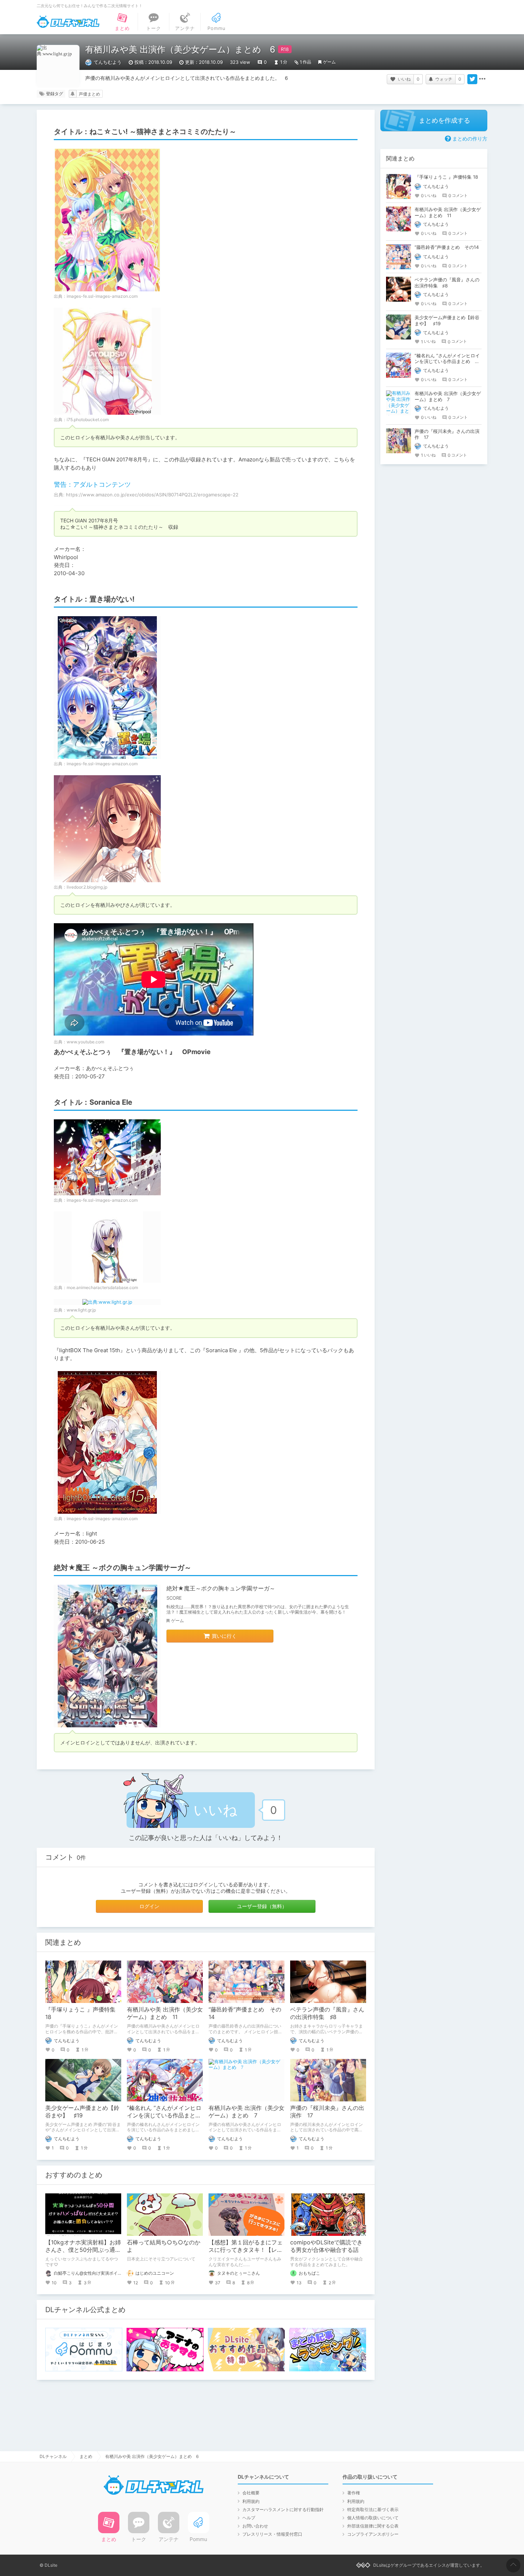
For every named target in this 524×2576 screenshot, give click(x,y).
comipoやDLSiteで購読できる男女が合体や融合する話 (326, 2246)
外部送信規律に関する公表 (373, 2526)
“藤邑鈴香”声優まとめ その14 (447, 247)
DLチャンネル (68, 22)
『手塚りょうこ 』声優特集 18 (446, 177)
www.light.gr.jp (81, 1310)
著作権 (354, 2493)
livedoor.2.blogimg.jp (87, 887)
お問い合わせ (255, 2526)
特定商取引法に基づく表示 (373, 2509)
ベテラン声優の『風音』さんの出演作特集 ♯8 (327, 2013)
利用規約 (251, 2501)
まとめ (86, 2456)
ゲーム (329, 62)
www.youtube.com (85, 1042)
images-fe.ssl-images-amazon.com (102, 296)
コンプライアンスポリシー (373, 2534)
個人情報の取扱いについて (373, 2518)
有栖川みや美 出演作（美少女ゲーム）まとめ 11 (165, 2013)
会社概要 (251, 2493)
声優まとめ (89, 94)
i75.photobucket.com (88, 420)
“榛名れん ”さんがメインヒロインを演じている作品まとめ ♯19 (167, 2115)
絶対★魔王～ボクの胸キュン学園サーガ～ (221, 1588)
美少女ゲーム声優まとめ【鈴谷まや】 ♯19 (82, 2112)
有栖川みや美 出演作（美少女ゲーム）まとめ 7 (246, 2112)
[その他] (482, 79)
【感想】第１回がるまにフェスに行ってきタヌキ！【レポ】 (246, 2250)
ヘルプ (249, 2518)
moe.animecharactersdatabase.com (102, 1287)
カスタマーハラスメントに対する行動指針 (283, 2509)
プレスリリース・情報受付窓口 (272, 2534)
